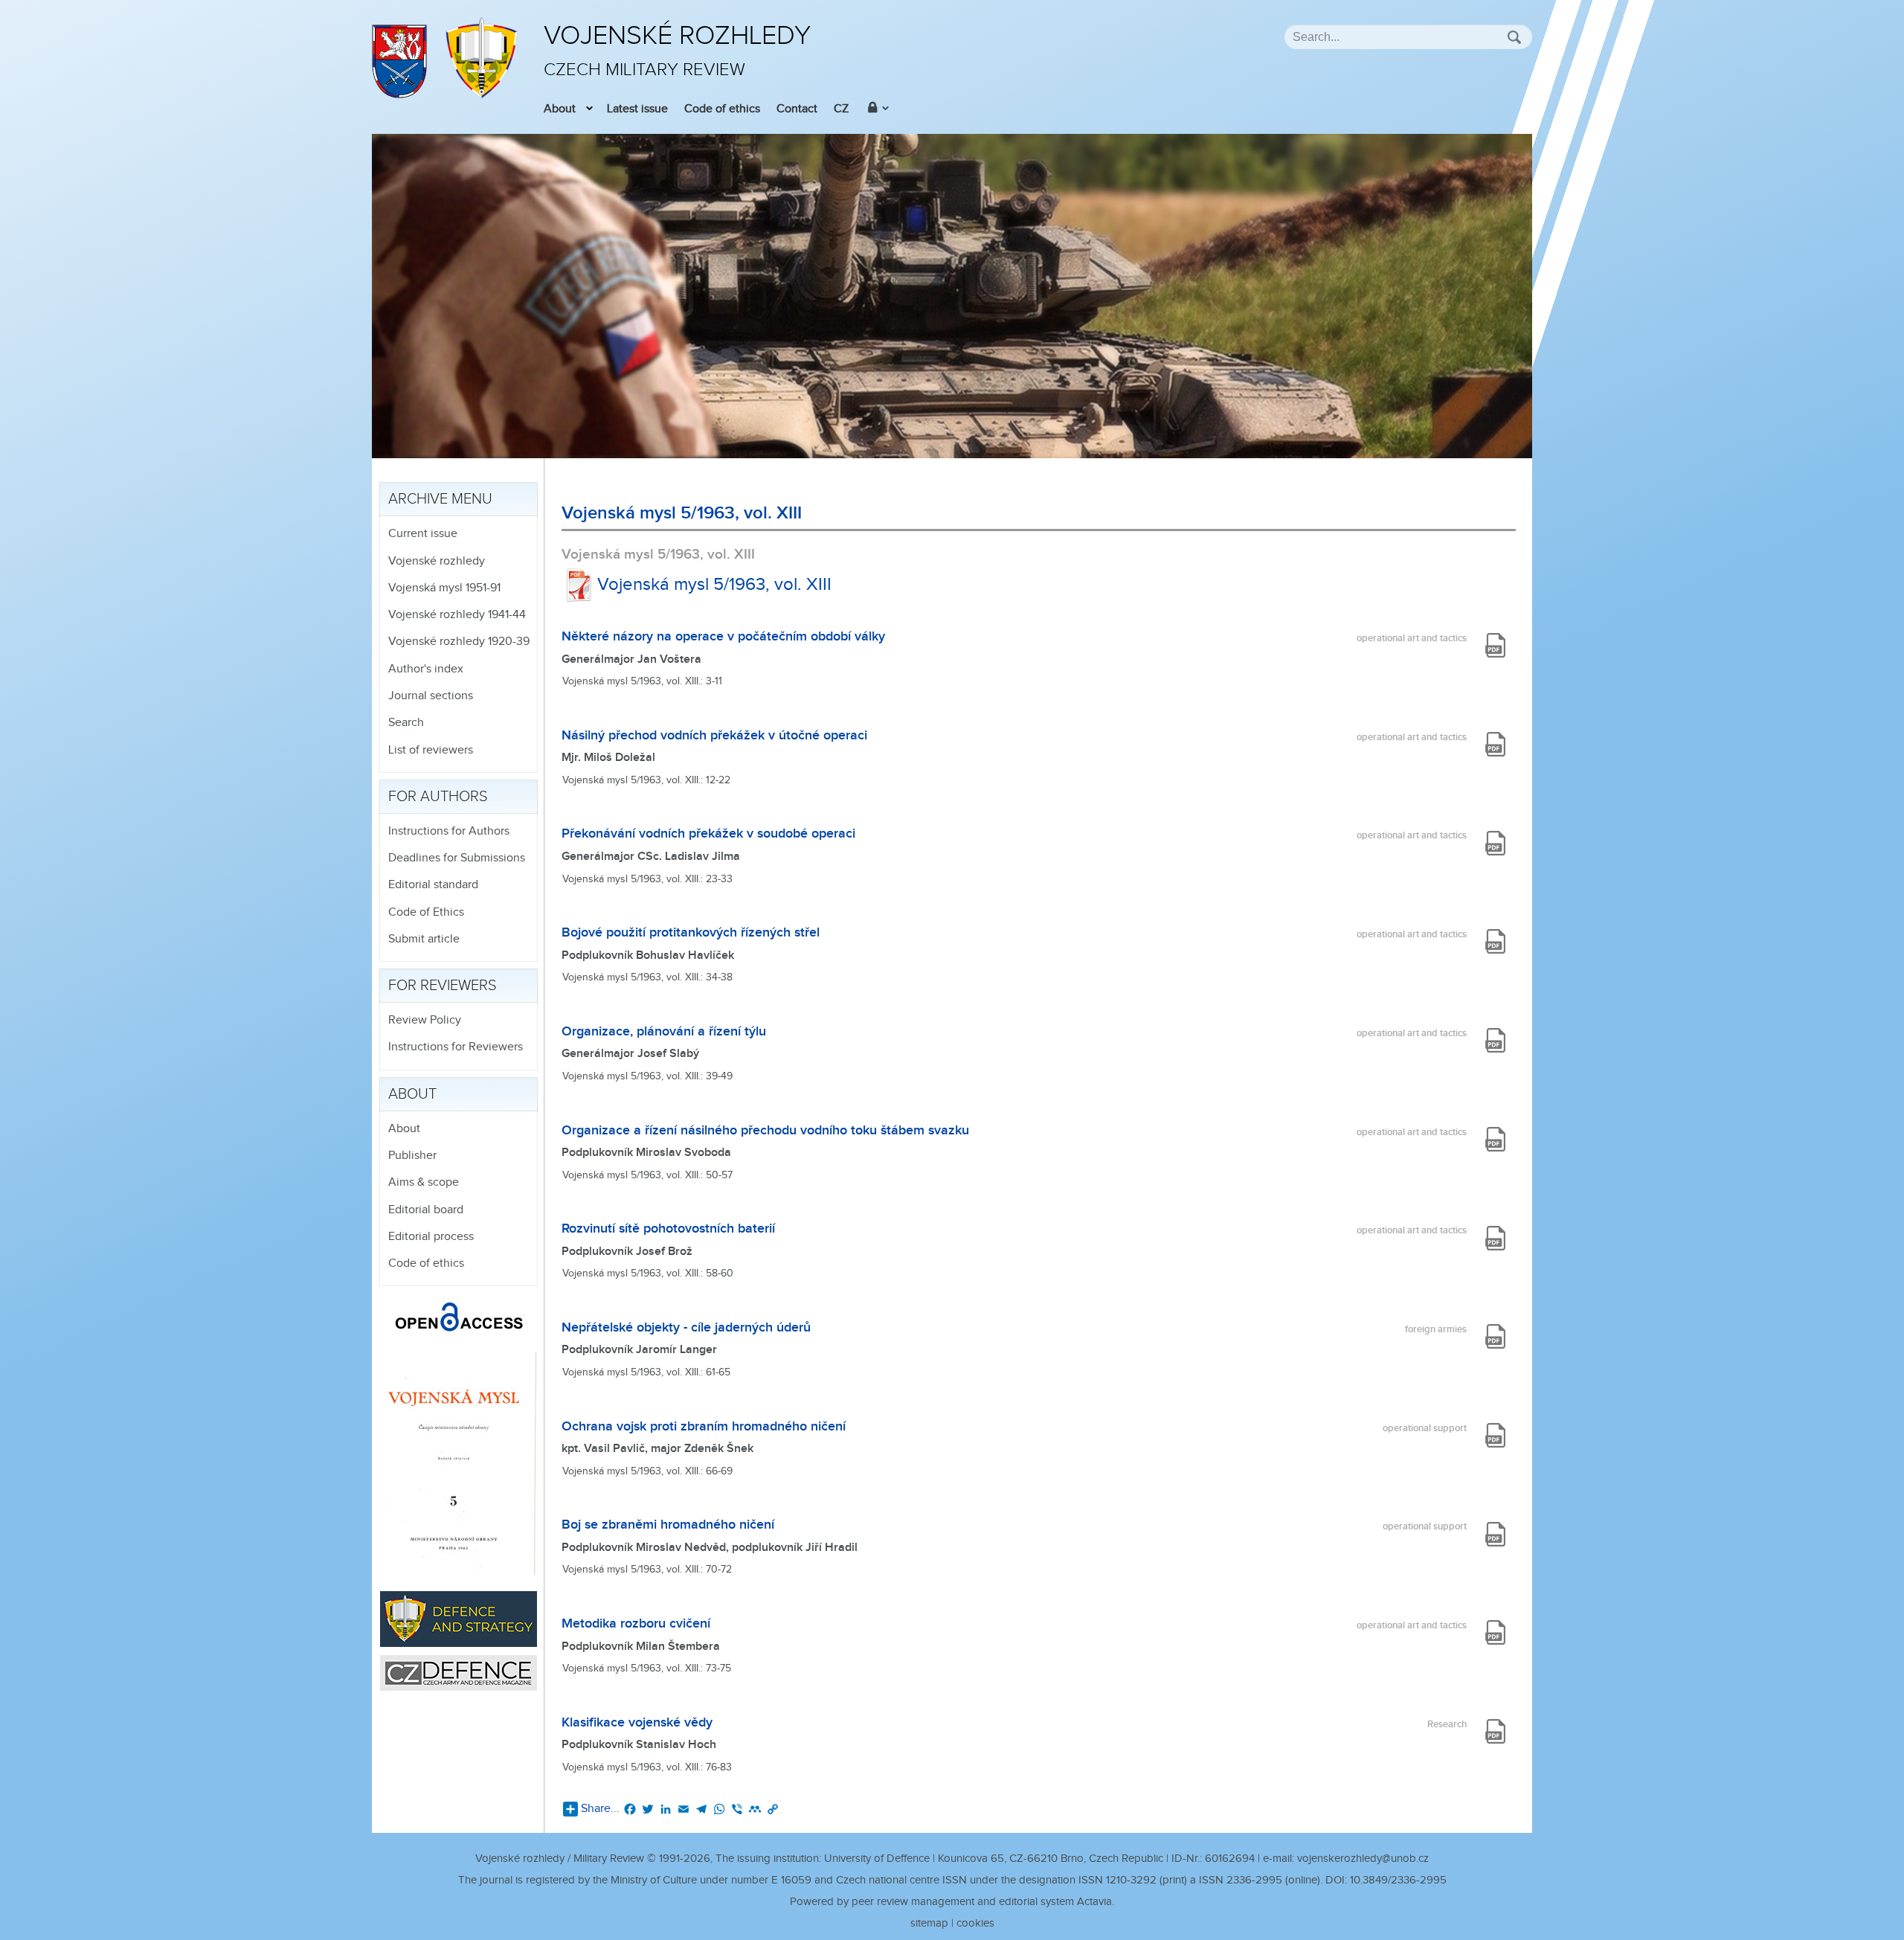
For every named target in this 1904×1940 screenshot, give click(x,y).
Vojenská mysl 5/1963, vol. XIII (714, 585)
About (560, 109)
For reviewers (443, 986)
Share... (600, 1809)
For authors (438, 797)
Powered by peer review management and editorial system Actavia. (952, 1902)
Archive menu (440, 499)
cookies (975, 1923)
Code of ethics (722, 109)
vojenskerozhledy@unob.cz (1363, 1859)
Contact (797, 109)
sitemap (929, 1923)
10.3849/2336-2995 (1398, 1880)
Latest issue (637, 109)
